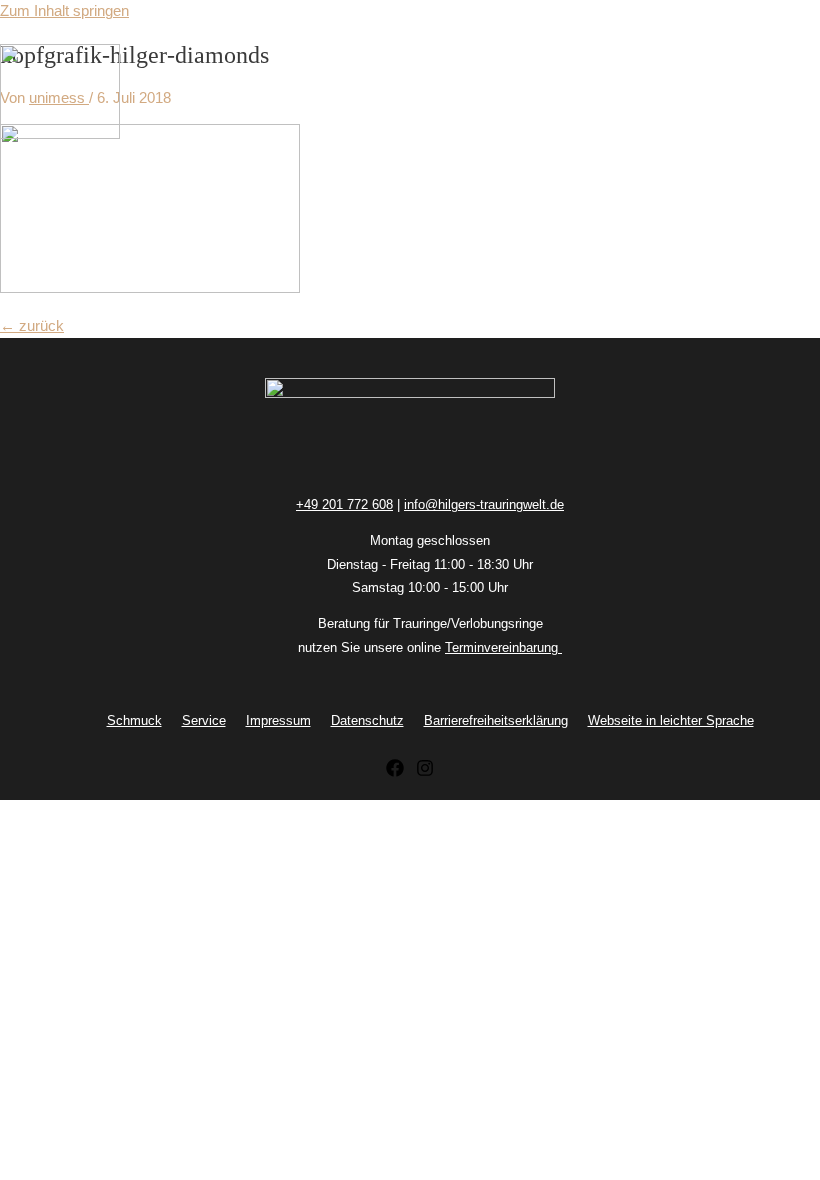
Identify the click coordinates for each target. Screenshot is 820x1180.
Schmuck (134, 720)
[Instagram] (425, 772)
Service (204, 720)
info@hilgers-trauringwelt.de (484, 504)
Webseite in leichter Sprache (671, 720)
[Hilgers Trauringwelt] (60, 95)
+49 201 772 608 (344, 504)
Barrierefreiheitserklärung (496, 720)
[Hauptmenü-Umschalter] (60, 172)
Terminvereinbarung (503, 647)
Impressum (278, 720)
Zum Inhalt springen (64, 11)
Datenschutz (367, 720)
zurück (32, 326)
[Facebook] (395, 772)
